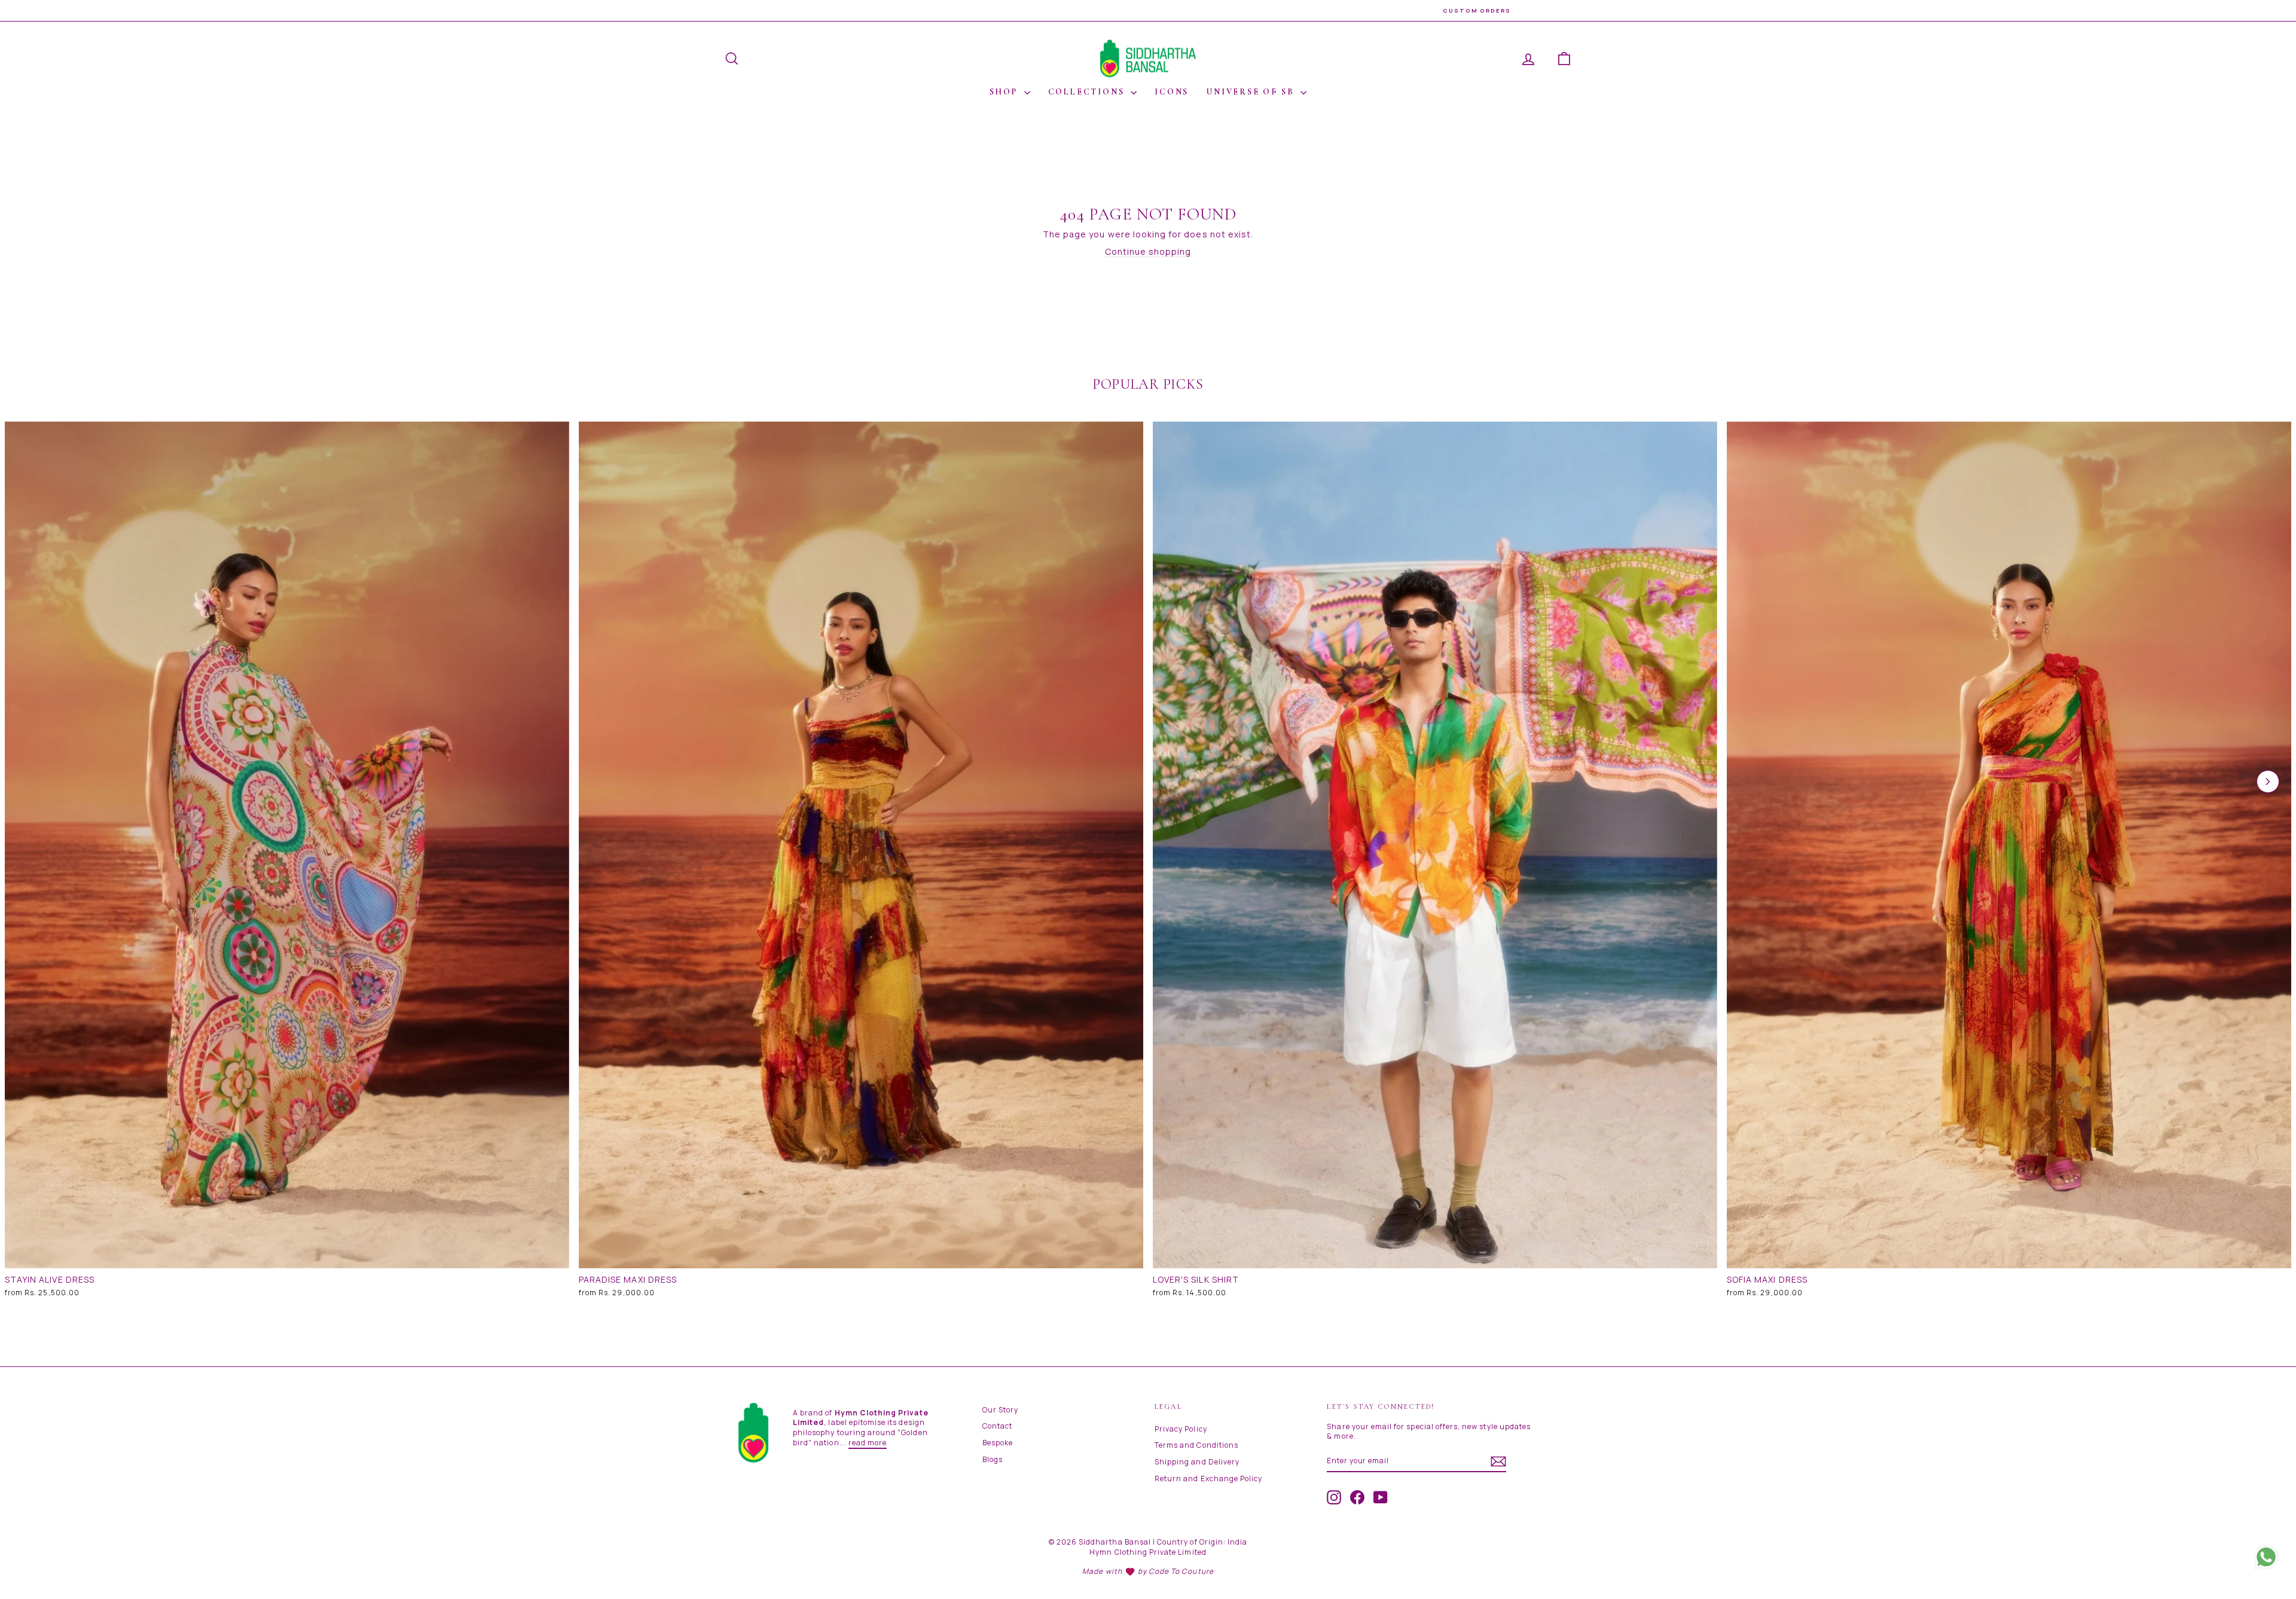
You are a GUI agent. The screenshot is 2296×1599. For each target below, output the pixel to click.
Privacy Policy (1181, 1429)
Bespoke (998, 1443)
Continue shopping (1148, 251)
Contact (997, 1426)
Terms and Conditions (1196, 1445)
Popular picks (1148, 384)
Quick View (287, 1256)
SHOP (1005, 92)
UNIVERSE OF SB (1252, 92)
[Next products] (2268, 782)
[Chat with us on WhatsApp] (2266, 1551)
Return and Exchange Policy (1208, 1479)
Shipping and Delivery (1197, 1462)
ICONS (1172, 92)
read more (868, 1443)
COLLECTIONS (1088, 92)
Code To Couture (1181, 1571)
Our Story (1000, 1410)
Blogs (993, 1459)
